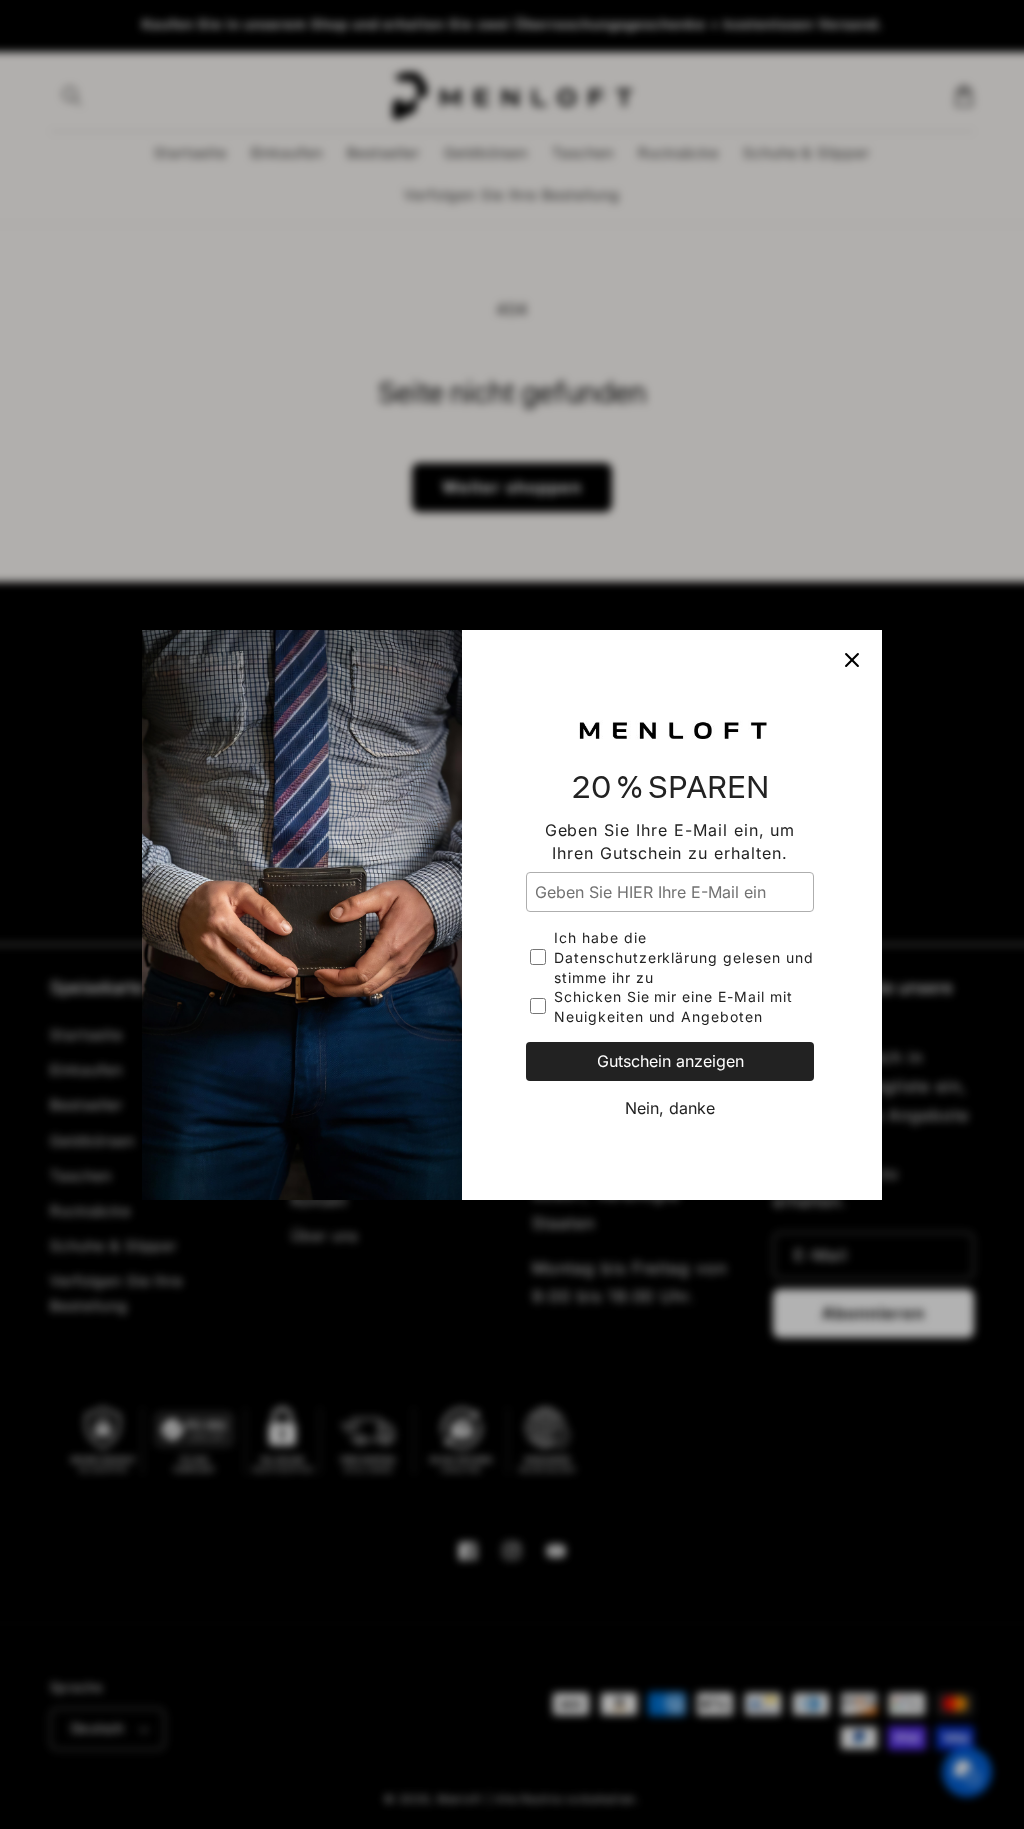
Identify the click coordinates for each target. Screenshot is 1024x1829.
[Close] (852, 660)
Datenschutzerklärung (636, 957)
